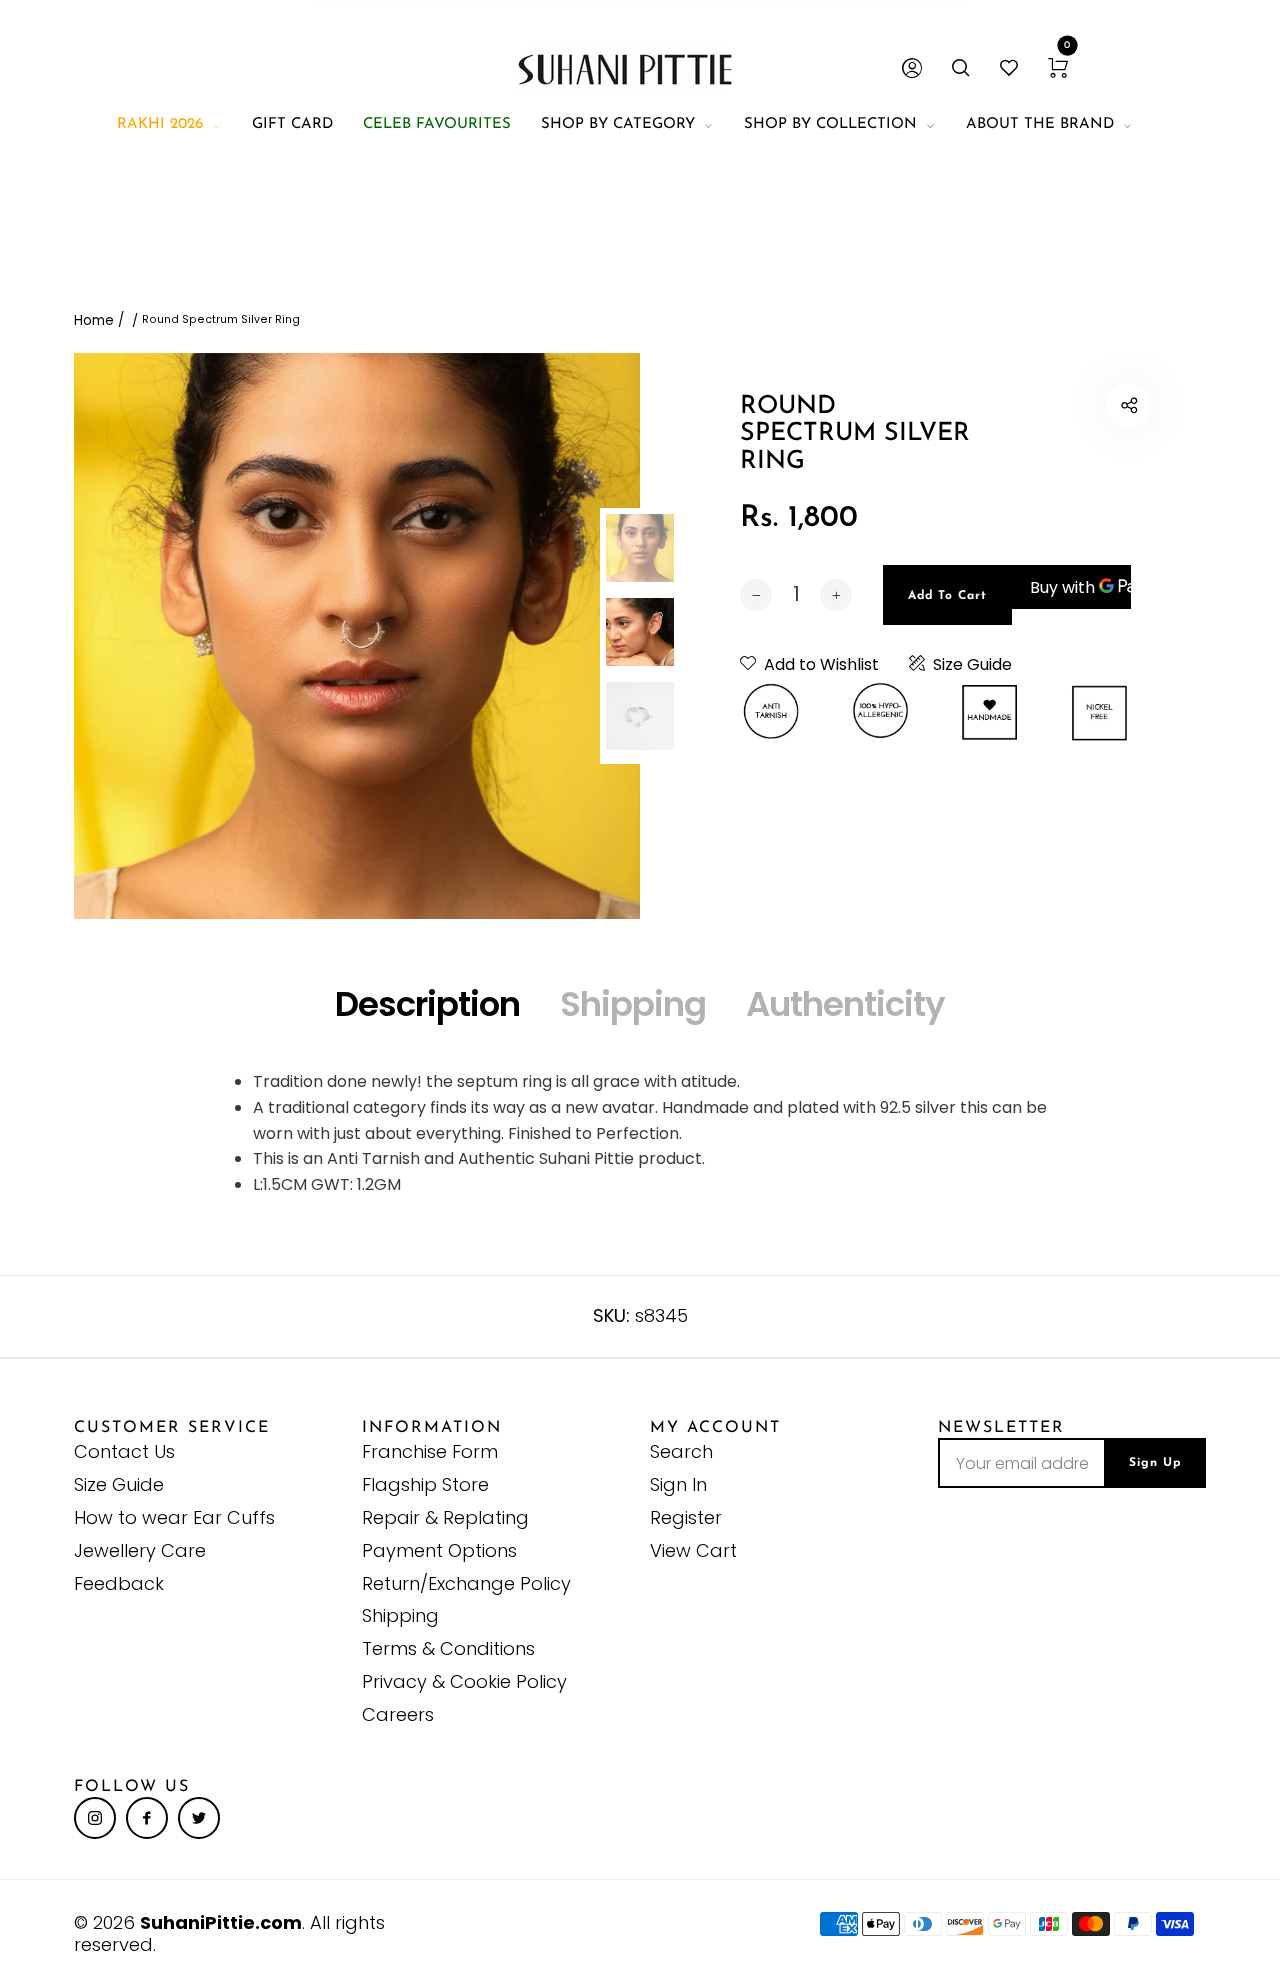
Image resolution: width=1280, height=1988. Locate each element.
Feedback (119, 1583)
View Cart (693, 1550)
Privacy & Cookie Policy (464, 1681)
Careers (398, 1714)
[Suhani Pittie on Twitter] (199, 1818)
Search (681, 1451)
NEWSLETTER (1001, 1428)
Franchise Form (430, 1451)
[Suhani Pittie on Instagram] (95, 1818)
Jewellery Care (140, 1550)
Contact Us (124, 1451)
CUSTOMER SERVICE (172, 1428)
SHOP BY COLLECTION (830, 124)
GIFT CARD (292, 124)
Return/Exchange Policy (466, 1583)
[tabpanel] (357, 636)
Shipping (633, 1004)
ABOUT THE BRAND (1040, 124)
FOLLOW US (132, 1787)
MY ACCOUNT (715, 1428)
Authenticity (845, 1004)
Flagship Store (425, 1484)
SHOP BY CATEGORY (618, 124)
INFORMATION (432, 1428)
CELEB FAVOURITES (437, 124)
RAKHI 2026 (160, 124)
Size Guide (972, 665)
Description (427, 1004)
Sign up (1155, 1463)
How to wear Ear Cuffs (174, 1517)
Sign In (678, 1484)
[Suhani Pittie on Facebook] (147, 1818)
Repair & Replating (445, 1517)
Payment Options (439, 1550)
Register (686, 1517)
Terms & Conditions (448, 1648)
